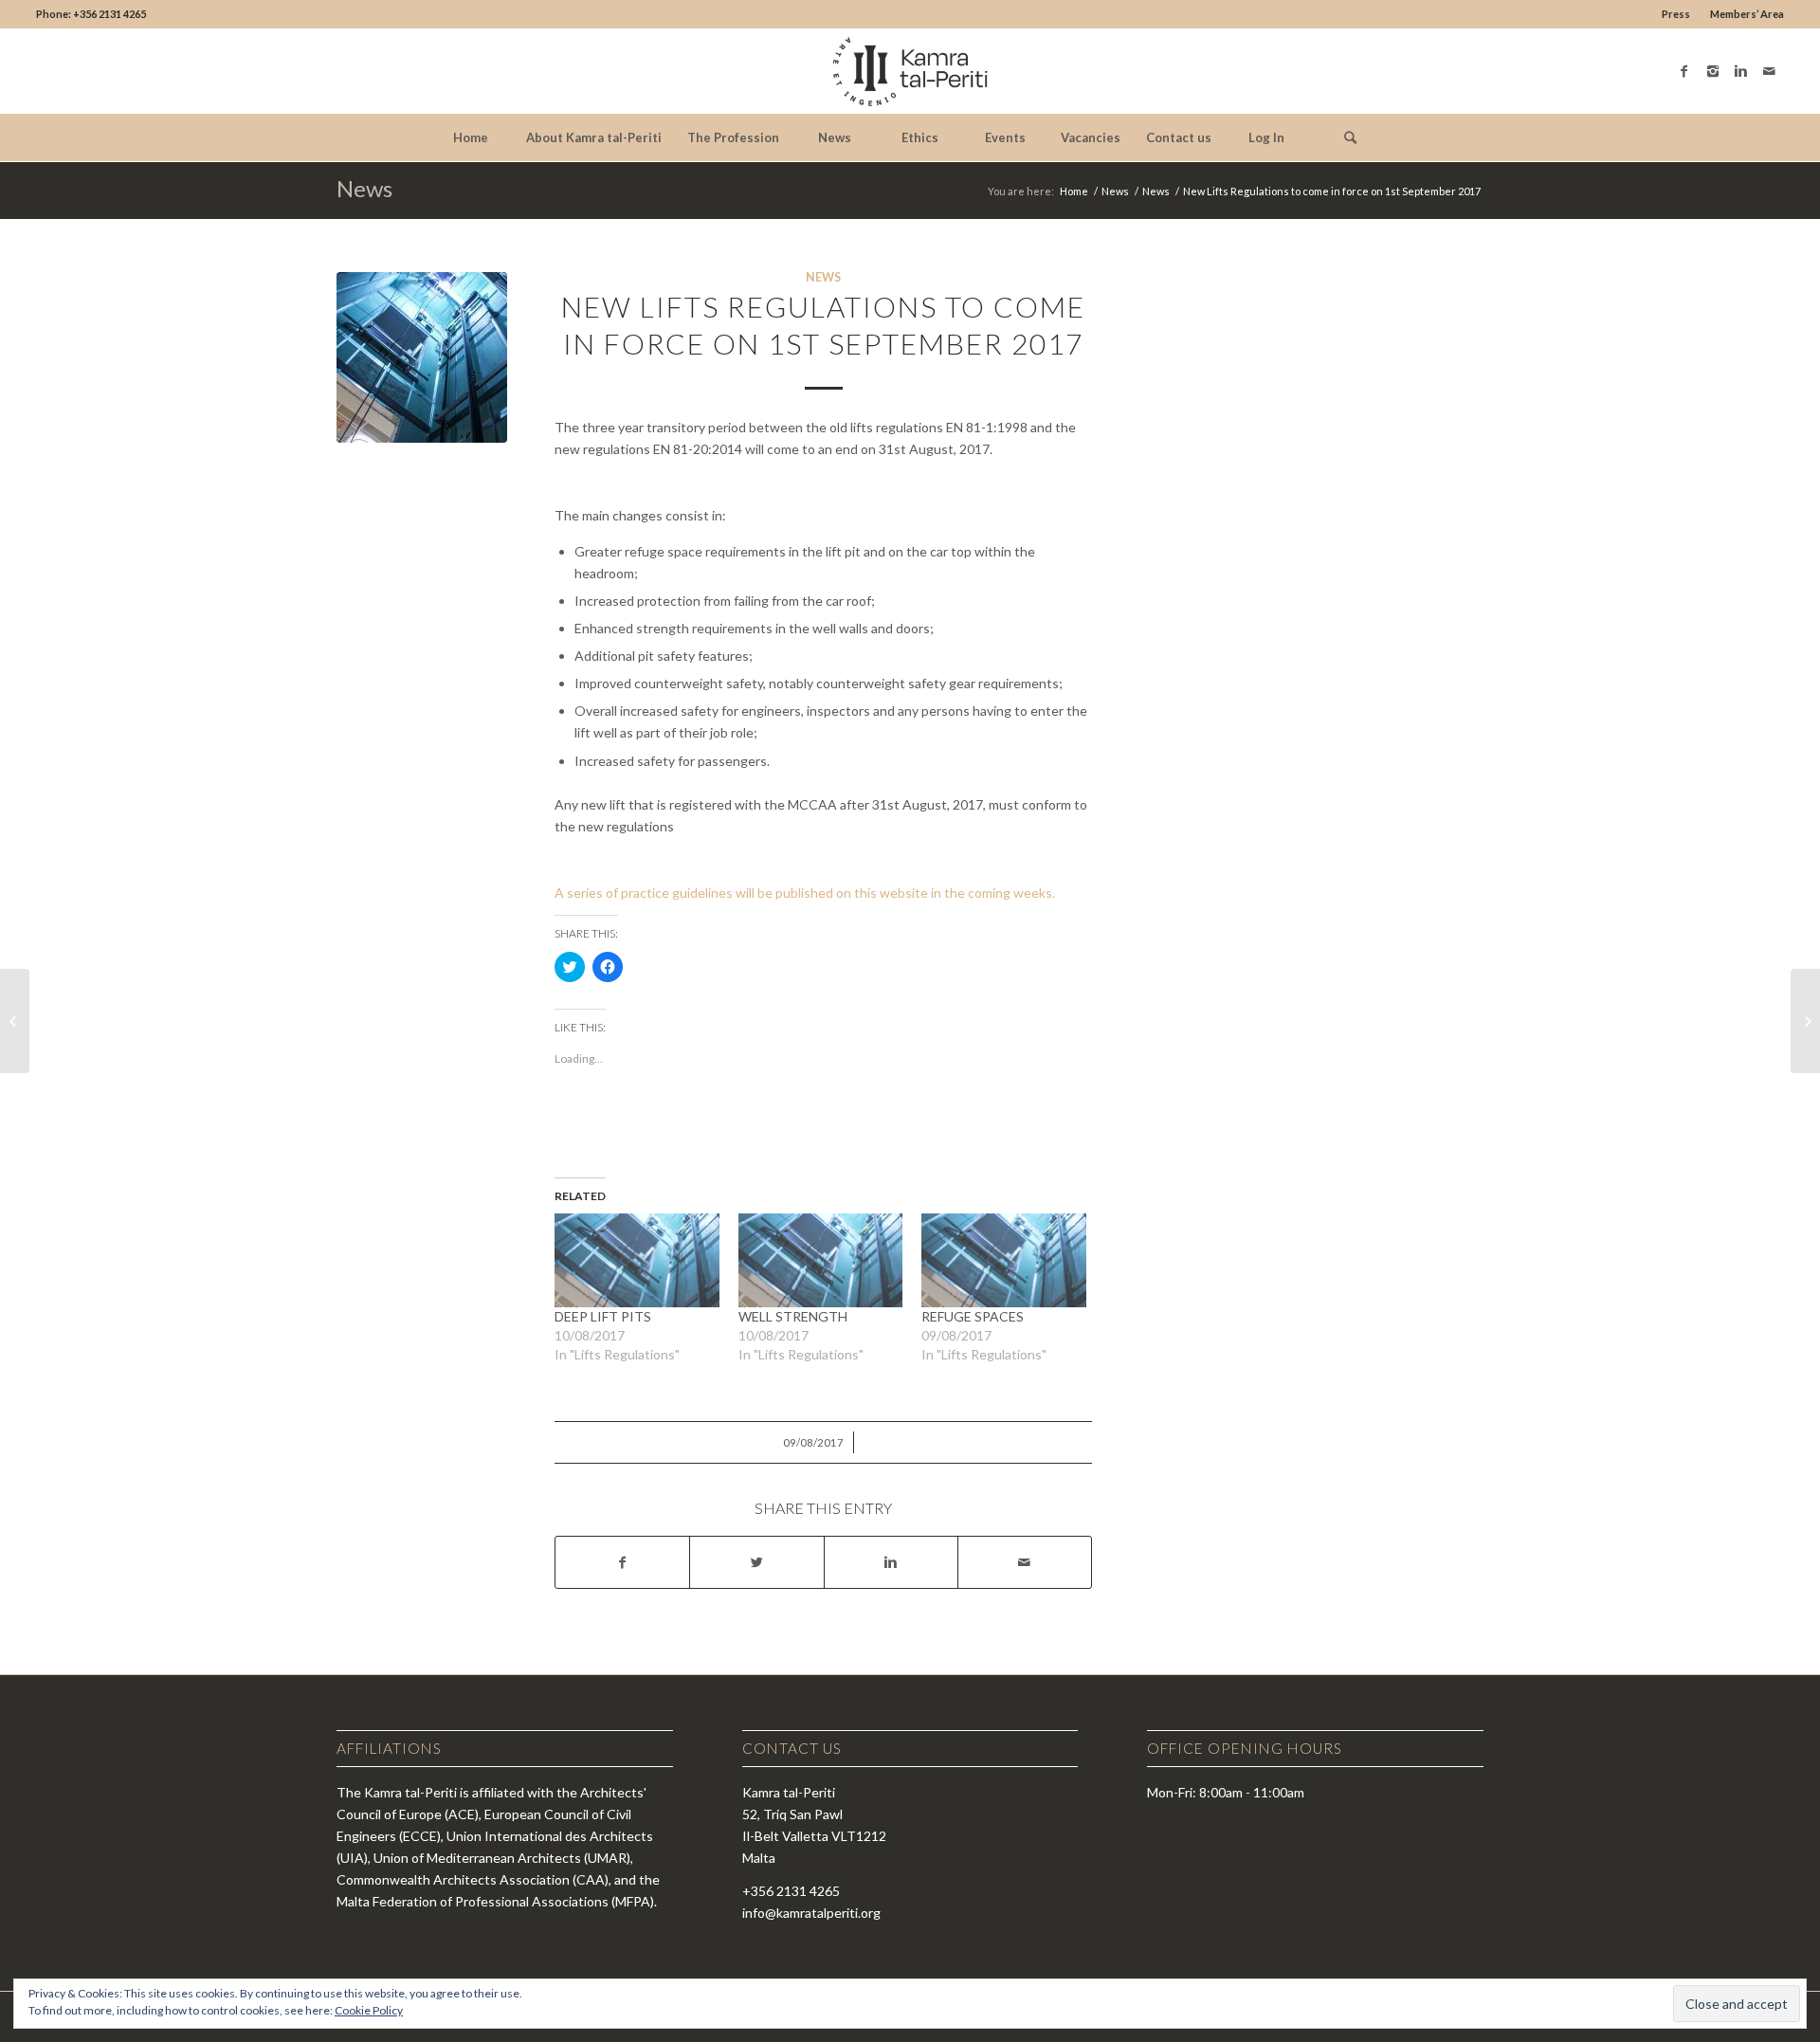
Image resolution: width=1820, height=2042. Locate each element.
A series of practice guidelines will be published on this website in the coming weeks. (805, 893)
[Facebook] (1684, 71)
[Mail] (1770, 71)
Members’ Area (1747, 14)
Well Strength (793, 1316)
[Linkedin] (1741, 71)
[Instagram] (1713, 71)
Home (1074, 191)
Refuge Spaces (973, 1316)
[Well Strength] (821, 1260)
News (364, 188)
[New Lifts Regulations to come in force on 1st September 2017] (422, 357)
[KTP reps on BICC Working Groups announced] (1805, 1021)
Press (1676, 14)
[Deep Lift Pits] (637, 1260)
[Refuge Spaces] (1004, 1260)
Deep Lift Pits (603, 1316)
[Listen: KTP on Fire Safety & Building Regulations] (15, 1021)
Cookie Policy (369, 2010)
